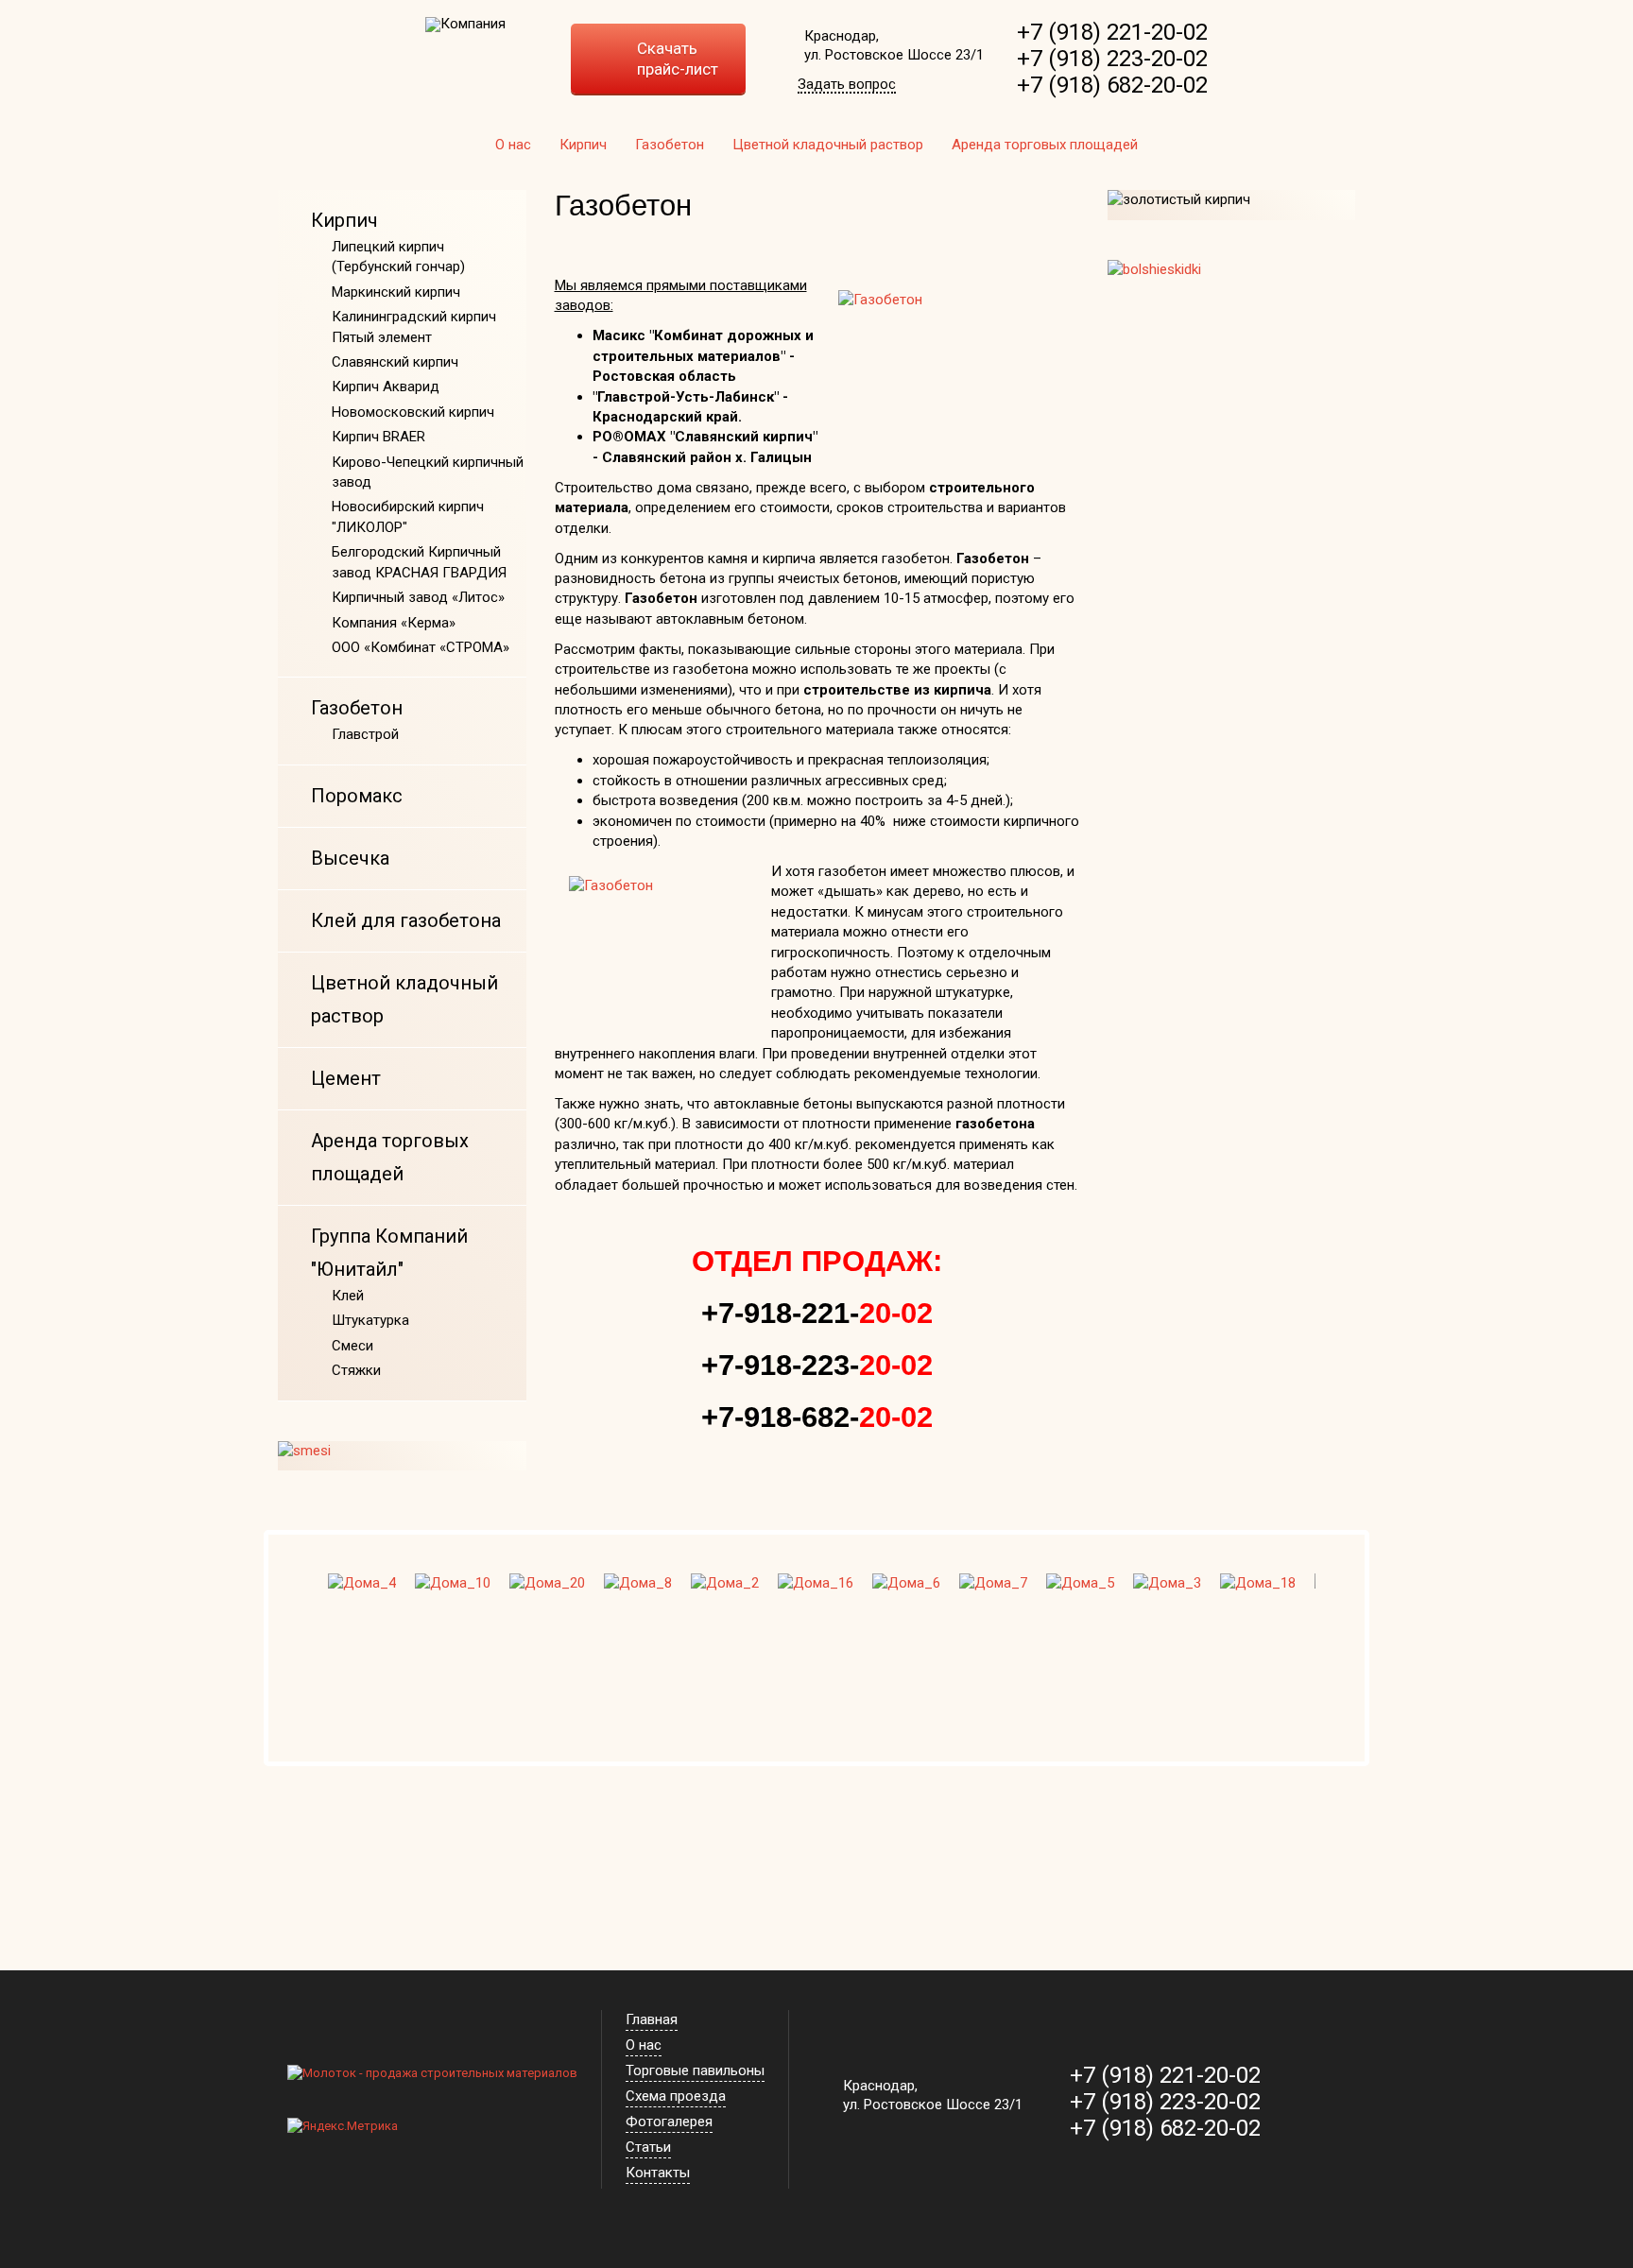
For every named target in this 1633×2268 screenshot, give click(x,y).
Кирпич (583, 145)
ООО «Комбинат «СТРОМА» (421, 647)
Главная (652, 2019)
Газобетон (670, 145)
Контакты (658, 2173)
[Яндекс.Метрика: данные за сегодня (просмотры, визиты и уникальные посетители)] (343, 2127)
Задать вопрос (847, 85)
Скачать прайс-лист (678, 59)
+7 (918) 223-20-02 (1112, 59)
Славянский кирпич (395, 362)
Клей (348, 1296)
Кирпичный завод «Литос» (418, 597)
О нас (513, 145)
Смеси (352, 1346)
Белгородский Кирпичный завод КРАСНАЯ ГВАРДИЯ (419, 562)
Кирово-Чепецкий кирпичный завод (428, 472)
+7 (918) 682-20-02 (1112, 85)
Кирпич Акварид (386, 387)
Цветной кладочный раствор (828, 145)
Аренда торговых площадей (1045, 145)
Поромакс (357, 796)
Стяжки (356, 1370)
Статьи (648, 2147)
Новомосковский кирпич (413, 412)
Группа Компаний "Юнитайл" (389, 1253)
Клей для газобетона (406, 920)
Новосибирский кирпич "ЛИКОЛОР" (408, 516)
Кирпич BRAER (378, 437)
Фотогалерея (669, 2122)
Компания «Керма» (394, 623)
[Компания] (465, 25)
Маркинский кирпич (396, 292)
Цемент (346, 1078)
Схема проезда (676, 2096)
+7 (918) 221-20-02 (1112, 32)
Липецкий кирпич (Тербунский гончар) (398, 257)
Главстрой (365, 734)
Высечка (350, 858)
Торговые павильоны (695, 2070)
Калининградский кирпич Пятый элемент (414, 326)
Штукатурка (370, 1320)
